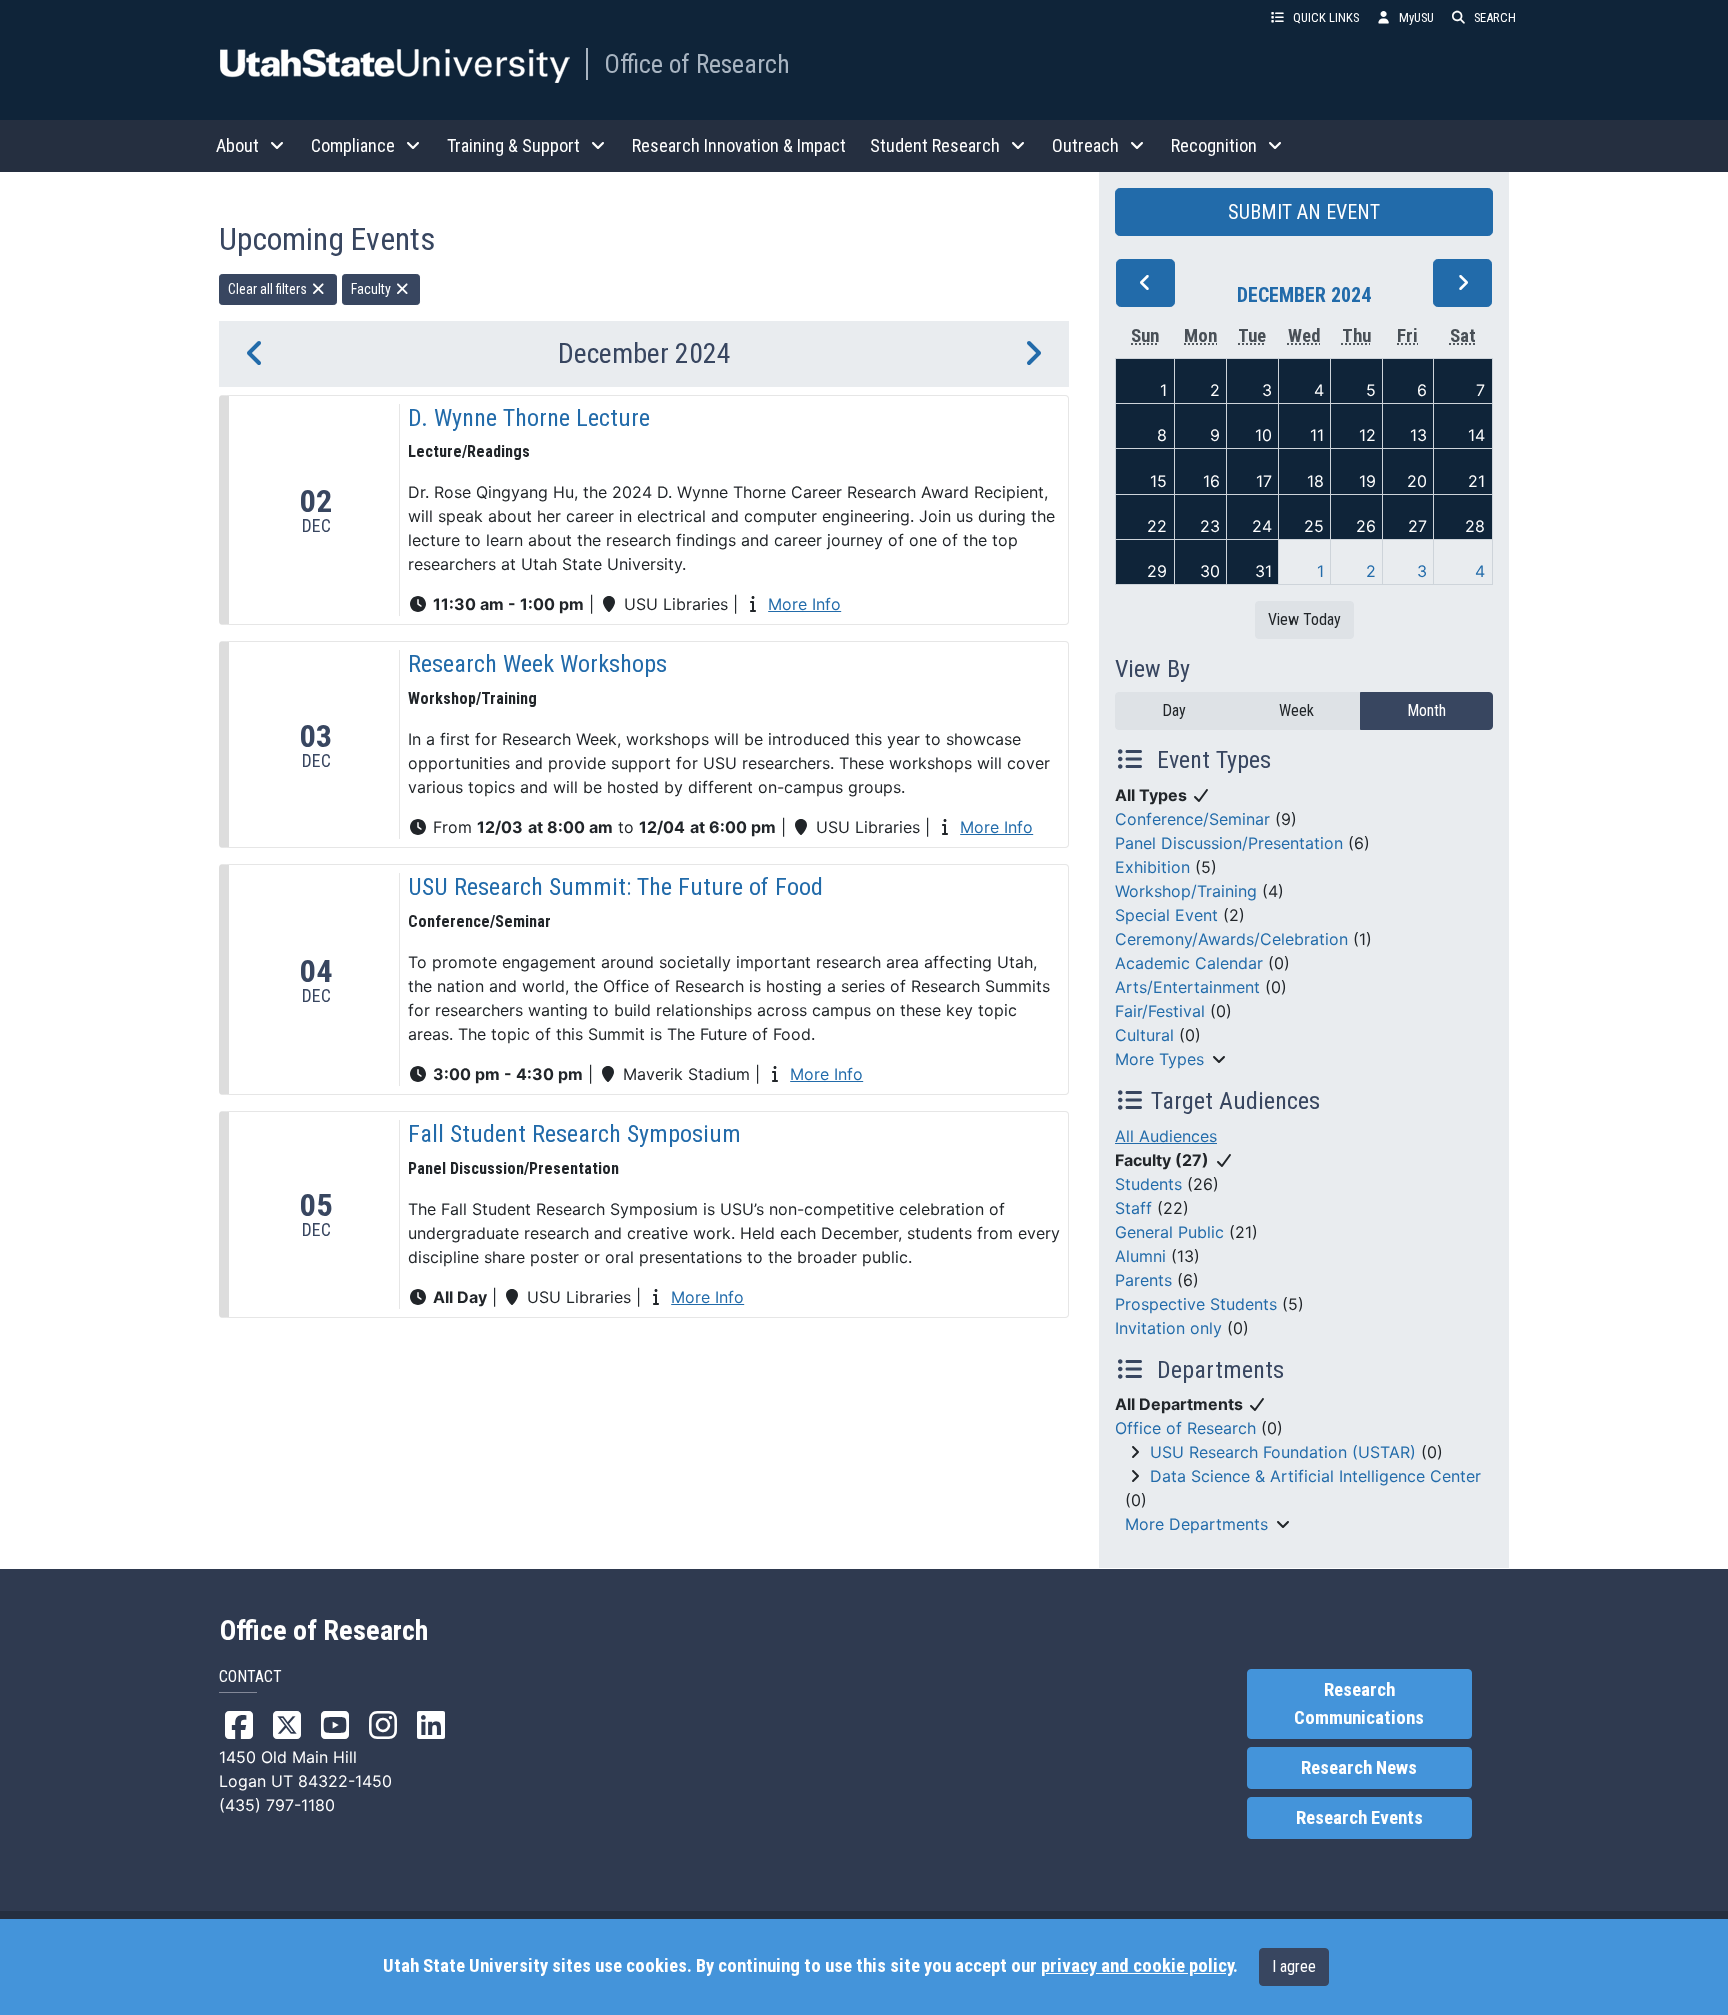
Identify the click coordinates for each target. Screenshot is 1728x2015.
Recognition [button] (1214, 145)
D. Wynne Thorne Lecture (529, 418)
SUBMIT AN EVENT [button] (1304, 212)
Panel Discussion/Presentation (1229, 843)
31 (1263, 571)
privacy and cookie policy (1137, 1966)
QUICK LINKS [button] (1326, 17)
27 (1417, 526)
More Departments (1196, 1524)
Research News (1359, 1768)
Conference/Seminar (1192, 819)
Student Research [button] (935, 145)
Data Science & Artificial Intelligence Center (1315, 1476)
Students (1148, 1184)
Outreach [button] (1085, 145)
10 (1263, 435)
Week (1296, 710)
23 (1210, 526)
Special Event (1166, 915)
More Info (804, 604)
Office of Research (697, 64)
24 (1262, 526)
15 (1158, 481)
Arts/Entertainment (1187, 987)
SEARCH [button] (1495, 17)
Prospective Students (1196, 1304)
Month (1426, 710)
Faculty (372, 289)
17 (1264, 481)
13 (1418, 435)
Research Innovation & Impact (739, 145)
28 (1475, 526)
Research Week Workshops (537, 664)
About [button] (237, 145)
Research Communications (1359, 1704)
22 (1157, 526)
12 (1367, 435)
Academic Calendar (1189, 963)
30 (1210, 571)
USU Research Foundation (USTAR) (1283, 1452)
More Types (1159, 1059)
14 (1476, 435)
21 (1476, 481)
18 (1315, 481)
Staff (1133, 1208)
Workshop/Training (1186, 891)
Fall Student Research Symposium (574, 1134)
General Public (1169, 1232)
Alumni (1140, 1256)
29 (1157, 571)
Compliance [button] (353, 145)
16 (1211, 481)
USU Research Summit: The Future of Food (615, 887)
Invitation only (1168, 1328)
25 (1314, 526)
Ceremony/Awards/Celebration (1231, 939)
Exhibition (1152, 867)
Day (1174, 710)
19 (1367, 481)
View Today (1304, 619)
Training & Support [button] (513, 145)
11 (1317, 435)
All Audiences (1166, 1136)
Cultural (1144, 1035)
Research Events (1359, 1818)
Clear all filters (269, 289)
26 (1366, 526)
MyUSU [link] (1416, 17)
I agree (1294, 1966)
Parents (1143, 1280)
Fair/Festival (1160, 1011)
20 (1417, 481)
